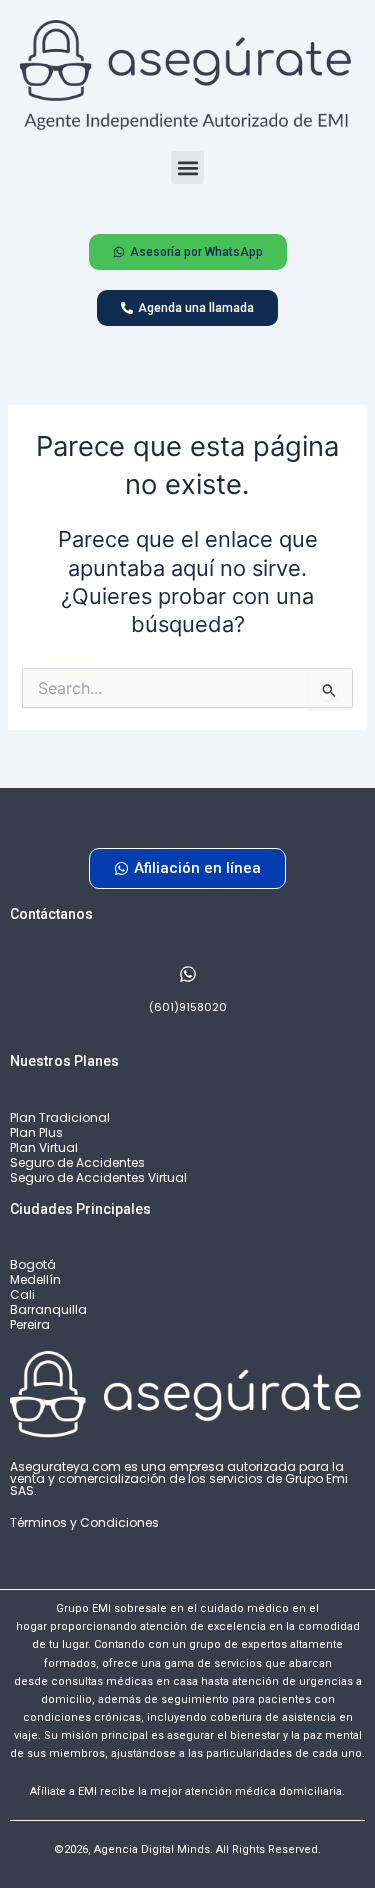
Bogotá (33, 1264)
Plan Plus (36, 1132)
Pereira (30, 1324)
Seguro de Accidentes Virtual (98, 1177)
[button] (187, 167)
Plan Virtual (44, 1147)
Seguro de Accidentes (77, 1162)
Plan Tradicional (60, 1117)
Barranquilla (48, 1309)
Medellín (35, 1279)
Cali (22, 1294)
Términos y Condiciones (84, 1522)
